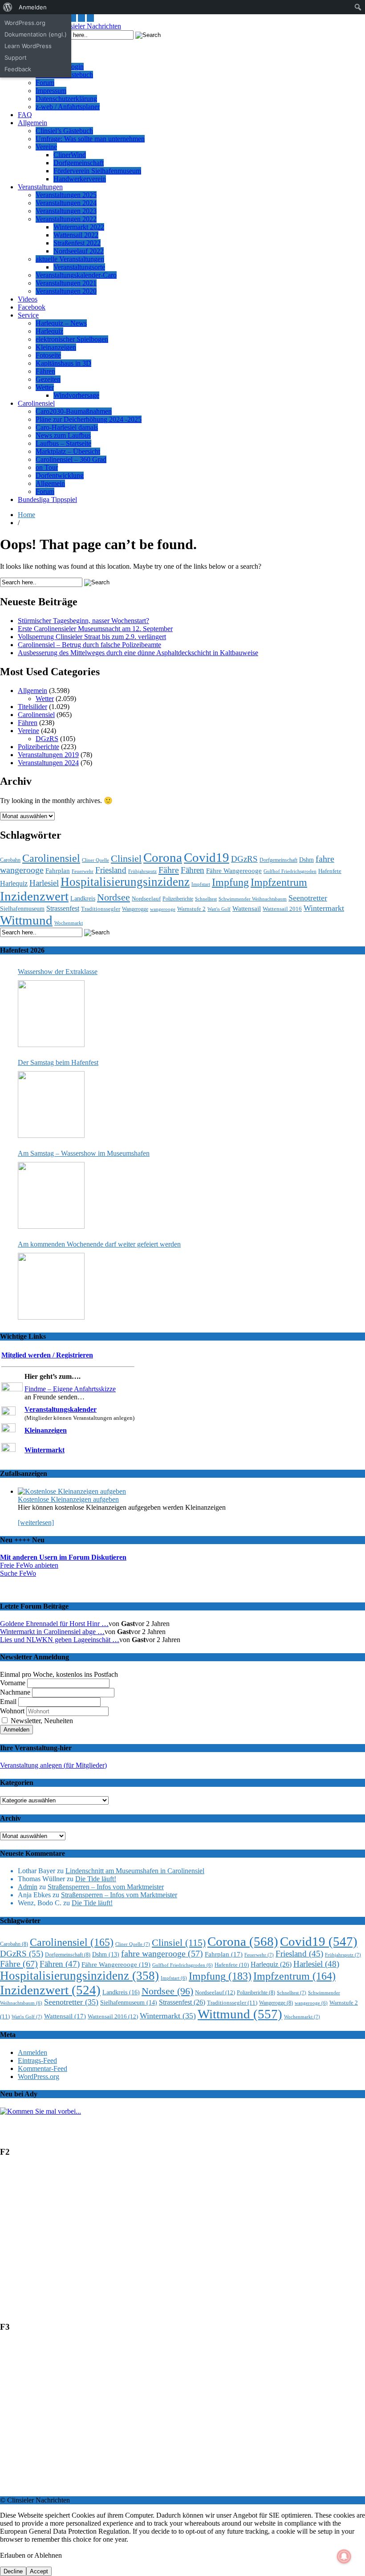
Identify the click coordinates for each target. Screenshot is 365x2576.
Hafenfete (330, 871)
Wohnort (12, 1711)
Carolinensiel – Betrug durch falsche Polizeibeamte (89, 645)
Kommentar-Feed (43, 2069)
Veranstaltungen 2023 (66, 211)
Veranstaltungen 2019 (48, 755)
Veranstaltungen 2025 (66, 195)
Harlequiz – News (61, 323)
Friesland (111, 870)
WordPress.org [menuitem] (25, 23)
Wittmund (26, 920)
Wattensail (247, 909)
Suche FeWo (18, 1573)
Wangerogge (135, 909)
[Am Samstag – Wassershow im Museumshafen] (51, 1195)
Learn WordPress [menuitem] (28, 46)
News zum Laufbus (63, 435)
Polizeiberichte (39, 747)
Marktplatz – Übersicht (68, 451)
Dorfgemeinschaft (79, 163)
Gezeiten (48, 379)
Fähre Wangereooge (234, 871)
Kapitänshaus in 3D (63, 363)
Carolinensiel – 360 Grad (71, 459)
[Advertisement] (182, 2243)
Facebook (32, 307)
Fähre (169, 870)
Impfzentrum (279, 882)
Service (28, 315)
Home (26, 515)
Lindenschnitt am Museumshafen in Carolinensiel (135, 1871)
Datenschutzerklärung (66, 99)
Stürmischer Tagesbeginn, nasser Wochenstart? (83, 621)
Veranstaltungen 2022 (66, 219)
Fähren (45, 371)
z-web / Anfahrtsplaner (68, 107)
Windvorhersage (76, 395)
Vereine (46, 147)
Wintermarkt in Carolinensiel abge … (52, 1632)
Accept (39, 2571)
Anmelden (32, 2052)
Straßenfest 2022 (77, 243)
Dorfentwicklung (60, 475)
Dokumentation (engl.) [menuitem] (36, 34)
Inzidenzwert (34, 896)
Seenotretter (308, 898)
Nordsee (114, 897)
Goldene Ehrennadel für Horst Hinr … (54, 1624)
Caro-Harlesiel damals (67, 427)
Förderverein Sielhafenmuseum (97, 171)
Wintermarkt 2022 (79, 227)
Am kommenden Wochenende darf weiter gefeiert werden (99, 1244)
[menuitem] (8, 7)
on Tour (47, 467)
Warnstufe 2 (191, 909)
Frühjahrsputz (142, 871)
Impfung (230, 882)
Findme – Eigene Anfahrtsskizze (70, 1389)
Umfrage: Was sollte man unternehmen (90, 139)
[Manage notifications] (344, 2556)
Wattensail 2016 (282, 909)
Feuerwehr (83, 871)
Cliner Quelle (95, 860)
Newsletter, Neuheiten (41, 1721)
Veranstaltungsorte (79, 267)
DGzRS (47, 739)
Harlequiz (49, 331)
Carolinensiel (36, 403)
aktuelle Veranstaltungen (70, 259)
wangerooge (163, 909)
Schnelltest (206, 899)
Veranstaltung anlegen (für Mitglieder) (53, 1765)
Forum (45, 83)
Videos (28, 299)
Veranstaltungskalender (61, 1409)
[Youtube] (73, 18)
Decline (13, 2571)
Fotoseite (48, 355)
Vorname (13, 1683)
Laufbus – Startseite (63, 443)
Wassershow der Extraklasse (58, 972)
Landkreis (83, 898)
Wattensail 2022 (76, 235)
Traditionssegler (101, 909)
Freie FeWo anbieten (29, 1565)
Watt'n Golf (219, 909)
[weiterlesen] (36, 1522)
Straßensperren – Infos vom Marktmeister (106, 1887)
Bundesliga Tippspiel (47, 499)
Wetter (45, 387)
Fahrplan (58, 871)
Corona (163, 857)
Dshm (306, 860)
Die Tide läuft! (96, 1879)
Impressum (51, 91)
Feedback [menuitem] (18, 69)
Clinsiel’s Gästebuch (64, 131)
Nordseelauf (146, 899)
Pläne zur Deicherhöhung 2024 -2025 (89, 419)
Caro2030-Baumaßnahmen (74, 411)
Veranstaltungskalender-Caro (76, 275)
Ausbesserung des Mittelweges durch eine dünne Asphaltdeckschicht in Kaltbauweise (138, 653)
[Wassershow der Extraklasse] (51, 1014)
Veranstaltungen (40, 187)
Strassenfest (63, 908)
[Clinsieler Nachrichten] (86, 26)
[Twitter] (81, 18)
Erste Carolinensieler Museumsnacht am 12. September (95, 629)
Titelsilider (32, 707)
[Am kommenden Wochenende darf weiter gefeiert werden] (51, 1286)
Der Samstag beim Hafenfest (58, 1062)
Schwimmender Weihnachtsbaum (253, 899)
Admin (28, 1887)
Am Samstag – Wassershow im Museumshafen (84, 1153)
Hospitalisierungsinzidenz (125, 882)
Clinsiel (126, 858)
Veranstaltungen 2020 (66, 291)
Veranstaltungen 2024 (66, 203)
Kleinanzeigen (56, 347)
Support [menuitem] (16, 57)
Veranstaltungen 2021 (66, 283)
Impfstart (201, 884)
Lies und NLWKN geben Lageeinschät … (60, 1640)
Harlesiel (44, 883)
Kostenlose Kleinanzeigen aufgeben (68, 1499)
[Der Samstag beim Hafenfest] (51, 1105)
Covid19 (207, 857)
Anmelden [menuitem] (33, 7)
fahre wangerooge (162, 1954)
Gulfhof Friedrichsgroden (290, 871)
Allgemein (32, 123)
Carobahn (10, 860)
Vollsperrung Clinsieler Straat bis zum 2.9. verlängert (92, 637)
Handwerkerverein (80, 179)
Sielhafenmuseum (22, 909)
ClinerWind (70, 155)
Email (8, 1702)
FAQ (25, 115)
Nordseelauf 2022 (79, 251)
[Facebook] (90, 18)
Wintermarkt (324, 908)
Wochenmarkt (69, 923)
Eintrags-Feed (37, 2060)
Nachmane (15, 1692)
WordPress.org (39, 2077)
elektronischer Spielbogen (72, 339)
